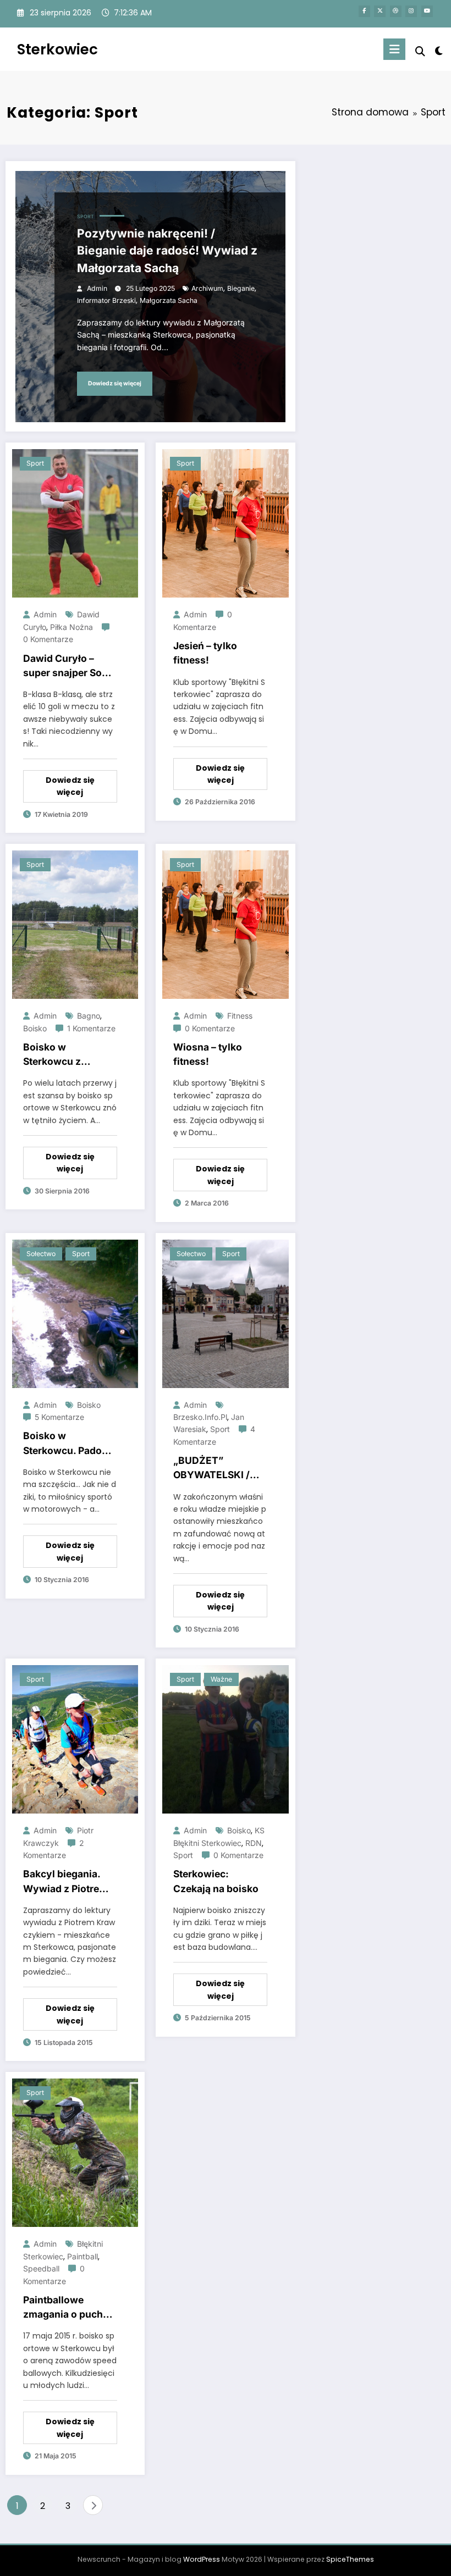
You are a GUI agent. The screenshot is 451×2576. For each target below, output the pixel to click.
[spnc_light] (439, 51)
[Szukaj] (420, 51)
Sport (86, 217)
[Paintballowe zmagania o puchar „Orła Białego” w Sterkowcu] (75, 2152)
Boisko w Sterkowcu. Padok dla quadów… (65, 1444)
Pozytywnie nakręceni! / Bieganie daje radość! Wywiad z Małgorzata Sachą (167, 251)
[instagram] (411, 11)
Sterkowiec (57, 49)
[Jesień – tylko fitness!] (225, 523)
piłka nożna (71, 627)
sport (220, 1429)
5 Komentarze (59, 1417)
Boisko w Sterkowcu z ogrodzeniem (54, 1055)
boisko (35, 1028)
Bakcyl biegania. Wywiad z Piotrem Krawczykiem (65, 1882)
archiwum (207, 288)
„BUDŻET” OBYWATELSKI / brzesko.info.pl (211, 1469)
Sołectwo (41, 1254)
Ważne (221, 1679)
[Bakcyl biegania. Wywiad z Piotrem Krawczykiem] (75, 1739)
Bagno (89, 1016)
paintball (82, 2256)
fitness (240, 1016)
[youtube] (427, 11)
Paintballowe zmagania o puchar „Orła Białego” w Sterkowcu (68, 2308)
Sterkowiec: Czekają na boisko (216, 1881)
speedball (41, 2268)
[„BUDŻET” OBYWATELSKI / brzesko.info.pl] (225, 1313)
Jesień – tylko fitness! (205, 653)
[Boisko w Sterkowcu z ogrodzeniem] (75, 924)
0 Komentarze (48, 639)
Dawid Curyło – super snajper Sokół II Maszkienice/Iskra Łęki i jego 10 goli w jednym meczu (70, 667)
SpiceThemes (350, 2559)
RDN (254, 1843)
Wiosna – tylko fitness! (208, 1054)
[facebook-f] (364, 11)
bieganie (241, 288)
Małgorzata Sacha (169, 300)
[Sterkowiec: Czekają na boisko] (225, 1739)
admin (97, 288)
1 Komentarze (91, 1028)
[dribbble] (396, 11)
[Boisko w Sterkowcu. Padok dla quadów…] (75, 1313)
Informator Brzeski (106, 300)
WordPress (202, 2559)
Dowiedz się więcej (115, 383)
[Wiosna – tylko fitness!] (225, 924)
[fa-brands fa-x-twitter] (380, 11)
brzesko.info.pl (200, 1417)
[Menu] (394, 49)
